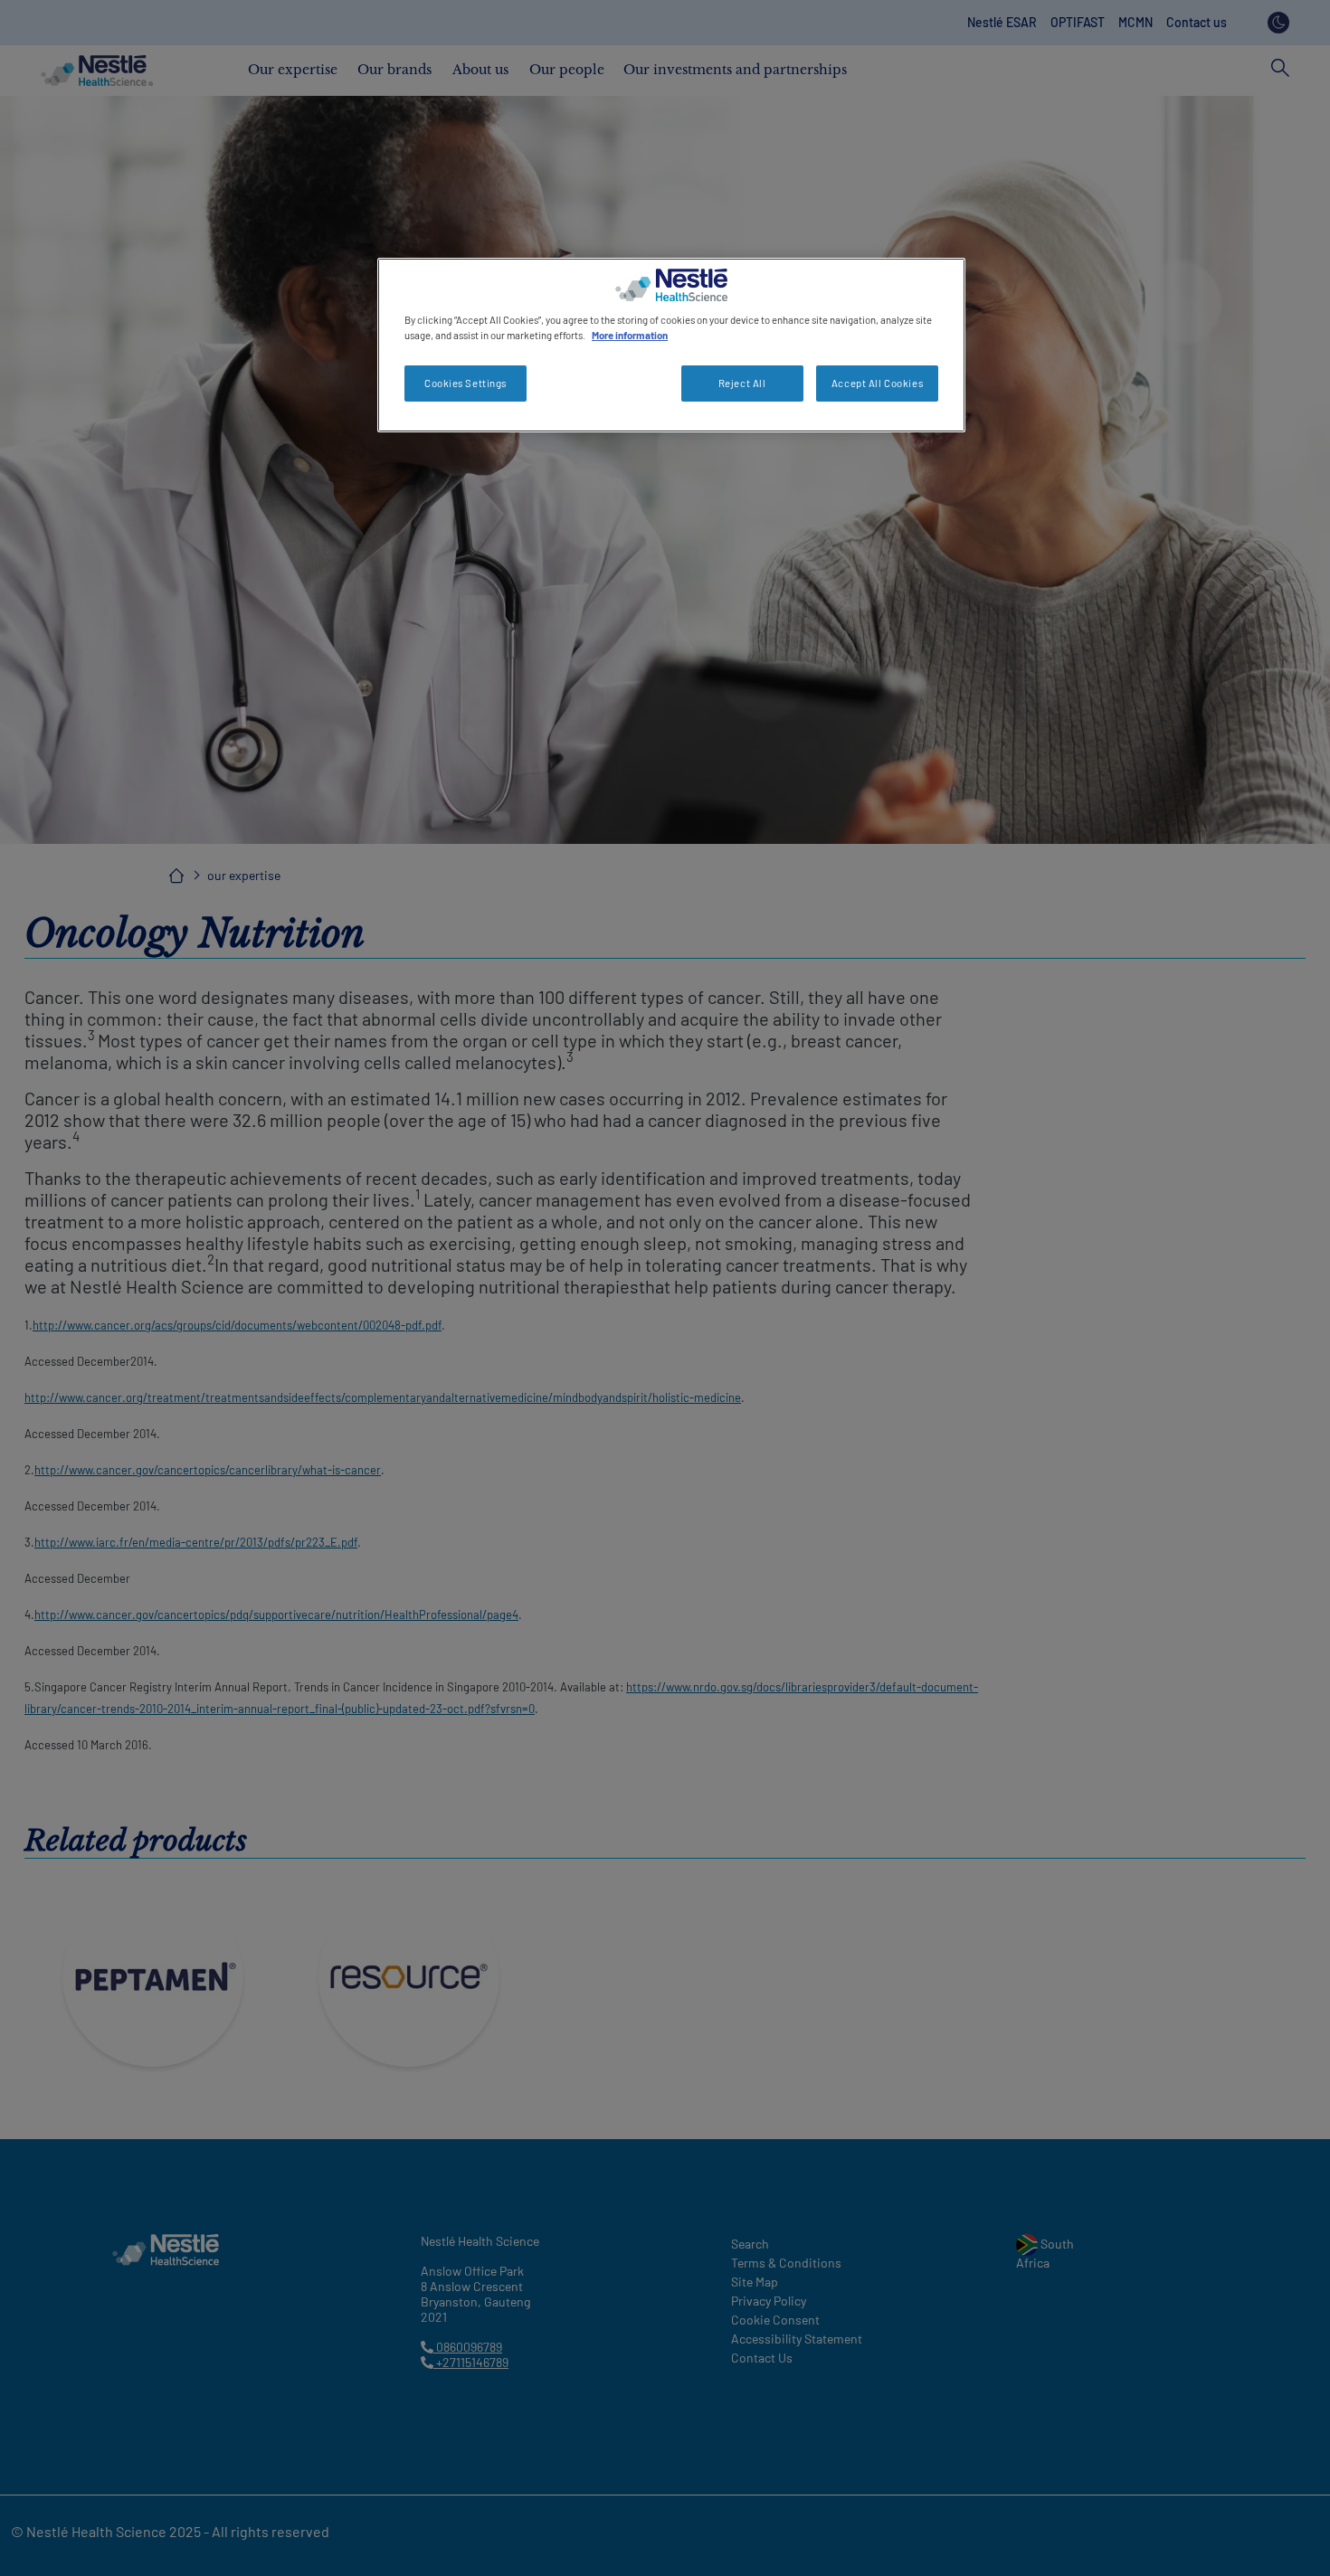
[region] (671, 345)
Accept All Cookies (877, 383)
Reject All (742, 383)
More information (630, 335)
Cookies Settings (465, 383)
